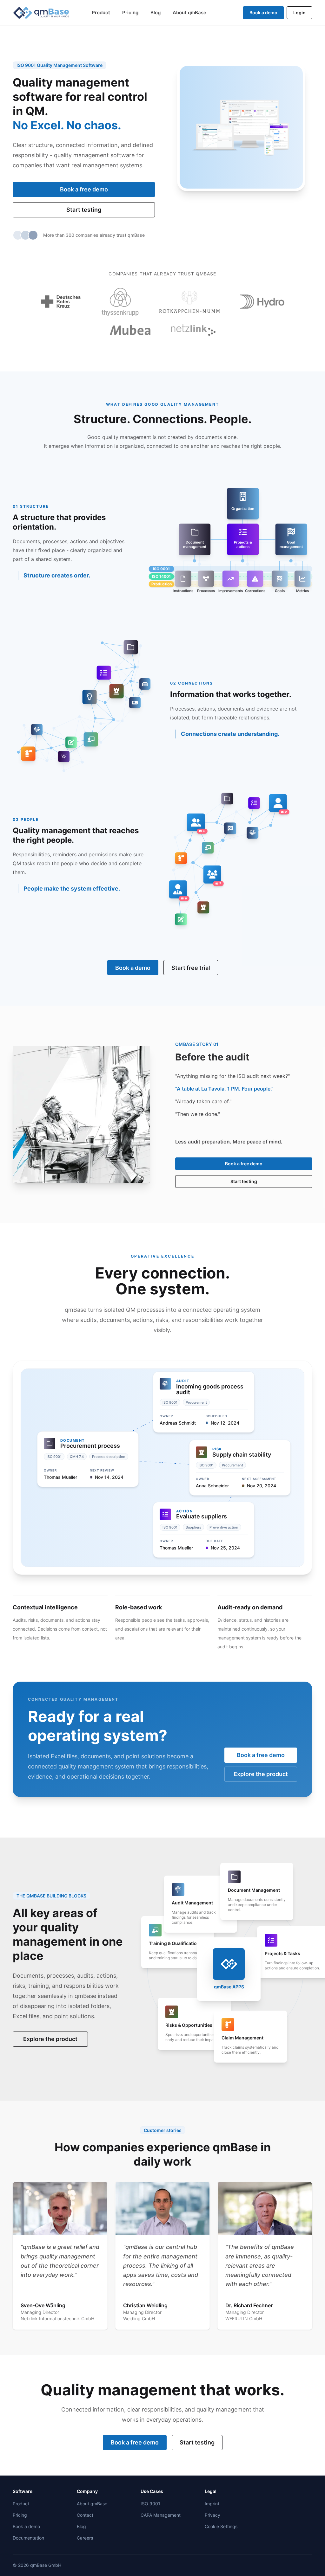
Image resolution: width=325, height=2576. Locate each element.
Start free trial (191, 968)
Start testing (84, 210)
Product (101, 13)
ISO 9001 (150, 2504)
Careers (85, 2538)
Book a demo (263, 13)
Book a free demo (84, 189)
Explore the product (261, 1774)
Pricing (130, 13)
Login (299, 13)
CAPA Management (161, 2515)
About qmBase (189, 13)
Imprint (212, 2504)
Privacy (212, 2515)
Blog (156, 13)
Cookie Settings (221, 2526)
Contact (85, 2515)
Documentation (28, 2538)
